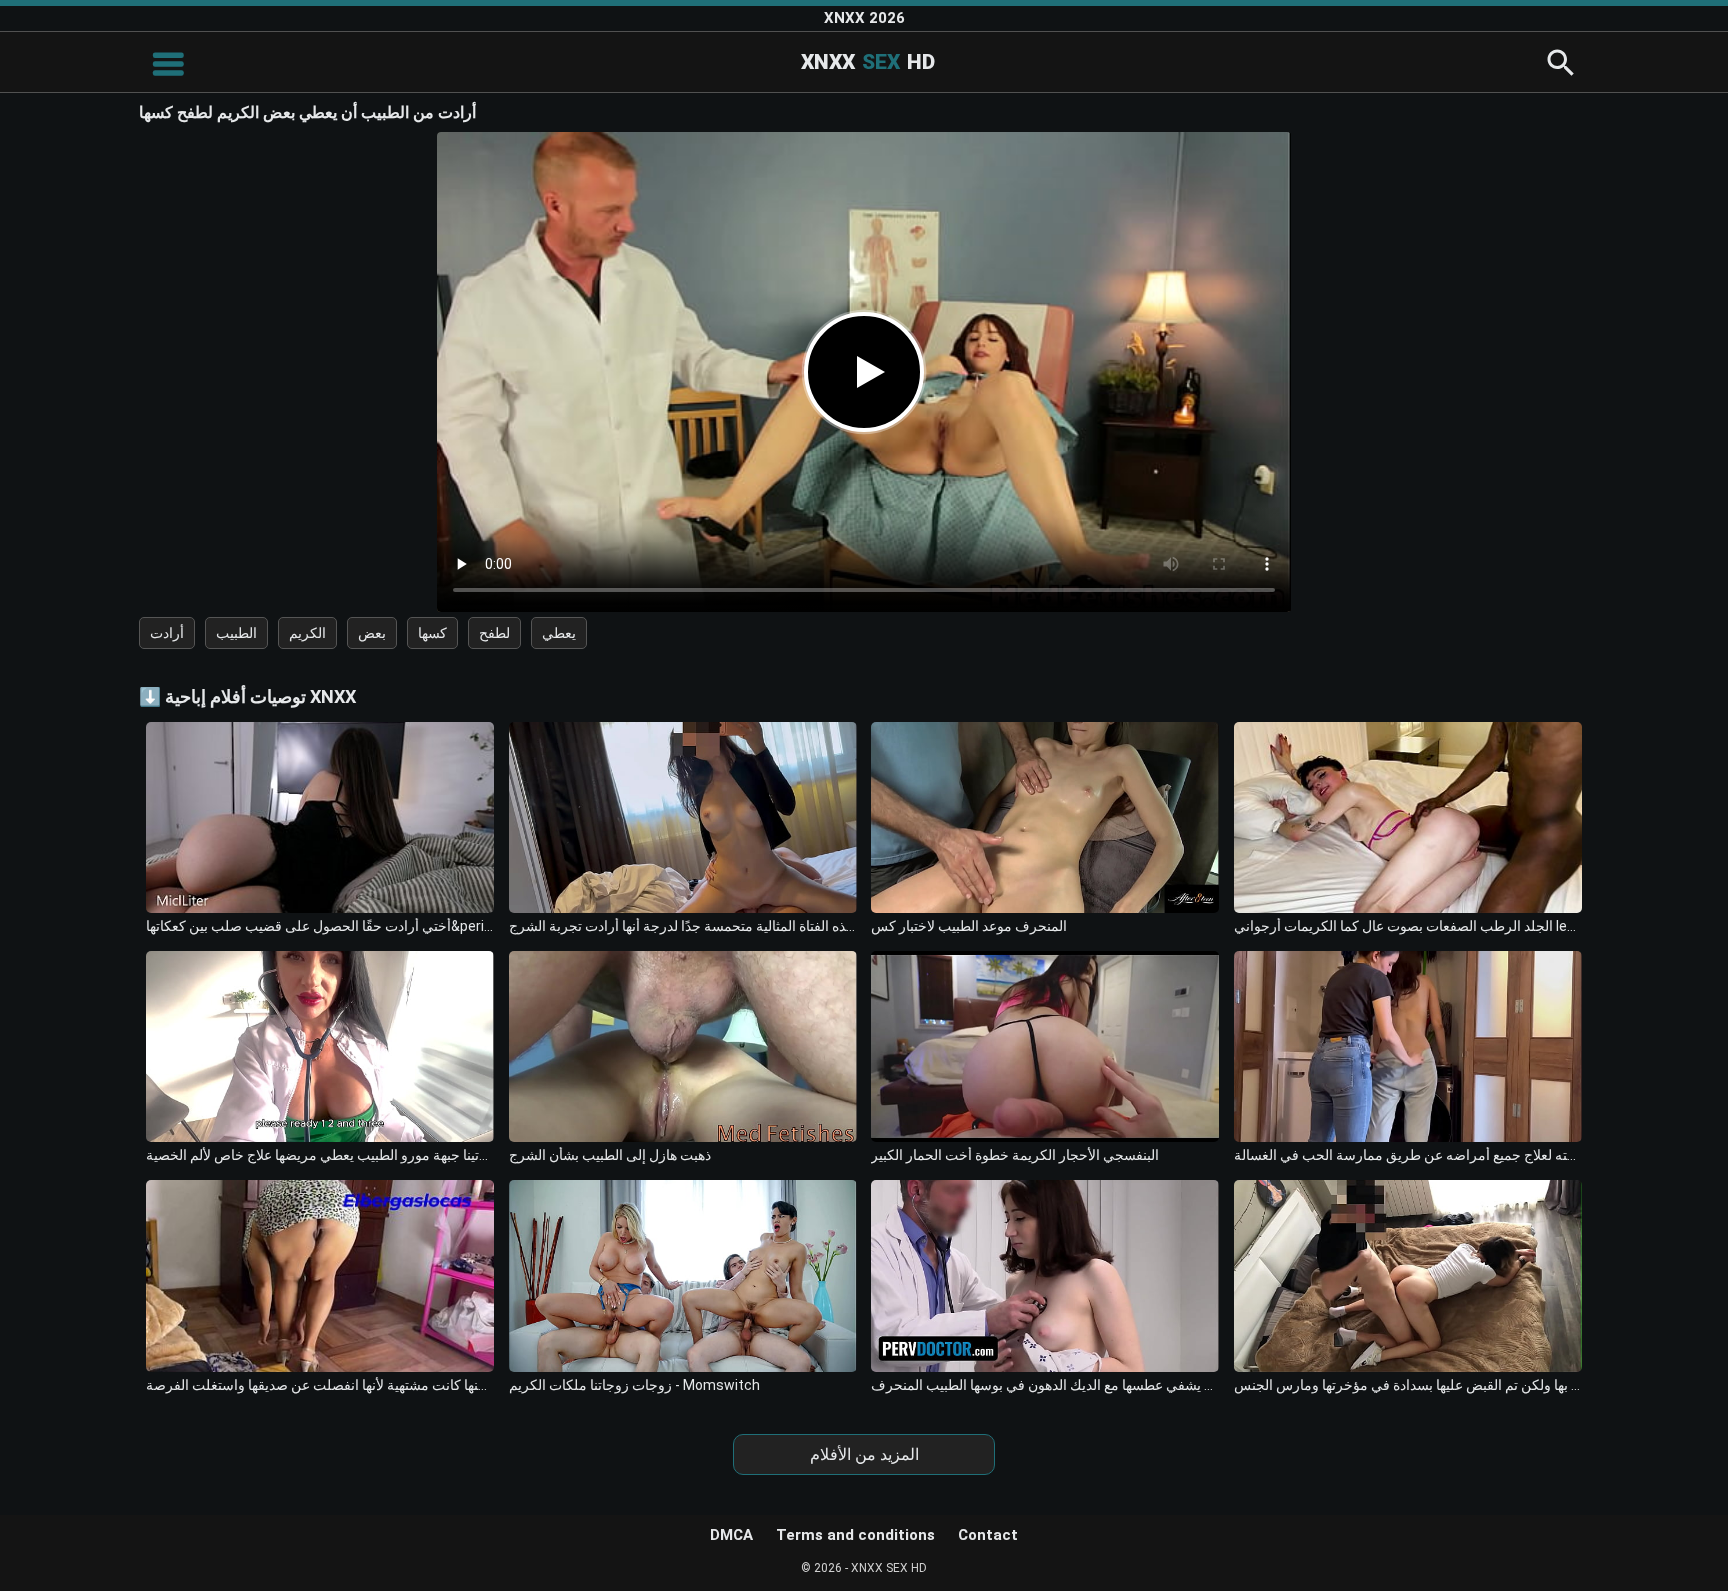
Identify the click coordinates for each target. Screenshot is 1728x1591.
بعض (372, 633)
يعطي (559, 633)
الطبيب (236, 633)
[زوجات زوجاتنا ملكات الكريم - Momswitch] (683, 1275)
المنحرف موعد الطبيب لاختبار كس (969, 926)
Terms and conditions (855, 1535)
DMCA (731, 1535)
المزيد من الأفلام (864, 1454)
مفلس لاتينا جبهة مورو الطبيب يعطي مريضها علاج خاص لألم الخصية (320, 1155)
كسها (432, 633)
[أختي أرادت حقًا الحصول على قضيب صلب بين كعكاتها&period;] (320, 817)
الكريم (307, 633)
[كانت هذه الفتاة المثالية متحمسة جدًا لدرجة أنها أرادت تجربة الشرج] (683, 817)
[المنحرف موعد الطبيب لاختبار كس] (1045, 817)
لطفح (494, 633)
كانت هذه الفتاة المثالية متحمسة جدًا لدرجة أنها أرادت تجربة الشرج (683, 926)
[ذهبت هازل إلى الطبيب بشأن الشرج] (683, 1046)
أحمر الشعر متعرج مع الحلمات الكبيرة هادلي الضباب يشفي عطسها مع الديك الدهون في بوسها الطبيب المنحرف (1045, 1385)
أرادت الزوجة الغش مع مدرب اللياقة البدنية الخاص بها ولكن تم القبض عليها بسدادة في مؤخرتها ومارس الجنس (1408, 1385)
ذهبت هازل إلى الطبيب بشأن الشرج (610, 1155)
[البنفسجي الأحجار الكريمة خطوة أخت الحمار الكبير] (1045, 1046)
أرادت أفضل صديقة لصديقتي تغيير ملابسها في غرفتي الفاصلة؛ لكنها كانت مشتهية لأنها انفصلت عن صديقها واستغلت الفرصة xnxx (320, 1385)
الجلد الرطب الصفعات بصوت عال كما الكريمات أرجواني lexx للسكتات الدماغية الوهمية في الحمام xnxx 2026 (1408, 926)
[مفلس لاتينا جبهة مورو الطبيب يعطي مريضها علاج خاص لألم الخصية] (320, 1046)
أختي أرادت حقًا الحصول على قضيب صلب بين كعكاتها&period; (320, 926)
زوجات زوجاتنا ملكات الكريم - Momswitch (634, 1385)
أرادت (167, 633)
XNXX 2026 (864, 18)
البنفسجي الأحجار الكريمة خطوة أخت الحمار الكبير (1015, 1155)
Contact (988, 1535)
